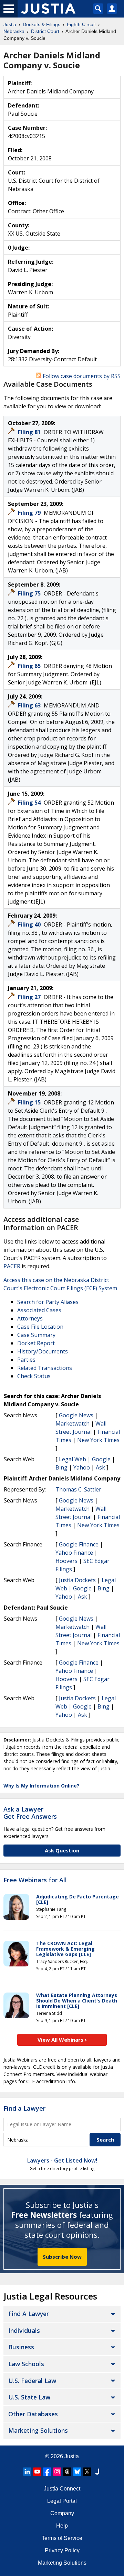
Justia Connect (62, 2489)
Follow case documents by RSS (81, 376)
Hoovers (66, 1561)
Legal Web (73, 1459)
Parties (26, 1360)
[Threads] (67, 2472)
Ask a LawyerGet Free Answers (30, 1813)
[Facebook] (47, 2472)
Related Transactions (45, 1368)
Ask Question (62, 1850)
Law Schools (26, 2364)
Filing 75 (30, 593)
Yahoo (82, 1467)
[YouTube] (37, 2472)
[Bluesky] (77, 2472)
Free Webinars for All (35, 1880)
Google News (76, 1415)
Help (62, 2526)
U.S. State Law (29, 2397)
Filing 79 (30, 513)
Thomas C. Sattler (78, 1489)
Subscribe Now (62, 2257)
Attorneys (30, 1318)
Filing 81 (30, 432)
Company (62, 2513)
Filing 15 (30, 1102)
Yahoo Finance (74, 1553)
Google (101, 1459)
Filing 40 (30, 924)
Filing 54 (30, 803)
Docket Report (36, 1343)
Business (21, 2347)
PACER (12, 1266)
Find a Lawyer (24, 2108)
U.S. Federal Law (32, 2381)
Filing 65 (30, 666)
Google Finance (79, 1544)
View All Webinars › (62, 2040)
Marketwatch (73, 1423)
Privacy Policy (62, 2550)
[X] (87, 2472)
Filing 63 (30, 705)
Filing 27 (30, 997)
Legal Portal (62, 2501)
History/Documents (43, 1351)
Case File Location (40, 1327)
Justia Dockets (77, 1580)
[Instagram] (57, 2472)
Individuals (24, 2330)
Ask (100, 1467)
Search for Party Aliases (48, 1302)
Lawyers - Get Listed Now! (62, 2160)
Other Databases (33, 2414)
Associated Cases (39, 1310)
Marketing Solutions (38, 2430)
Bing (61, 1467)
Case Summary (36, 1335)
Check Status (34, 1376)
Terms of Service (62, 2538)
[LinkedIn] (27, 2472)
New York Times (98, 1440)
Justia (72, 2456)
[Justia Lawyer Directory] (97, 2472)
